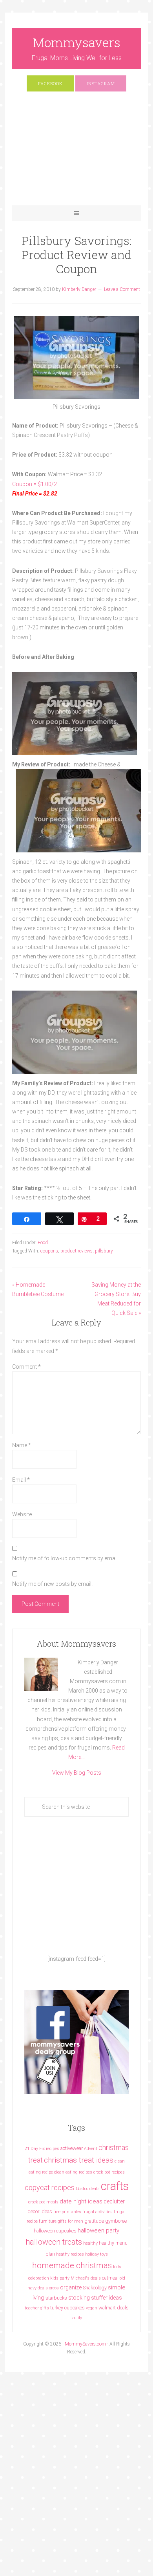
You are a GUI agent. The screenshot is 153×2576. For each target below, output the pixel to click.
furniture (48, 2221)
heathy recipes (70, 2254)
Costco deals (88, 2189)
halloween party (98, 2230)
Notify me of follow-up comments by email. (66, 1558)
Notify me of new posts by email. (52, 1584)
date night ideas (81, 2201)
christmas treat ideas (79, 2160)
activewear (72, 2148)
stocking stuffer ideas (95, 2298)
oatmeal (110, 2278)
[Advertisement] (76, 152)
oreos (54, 2288)
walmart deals (114, 2308)
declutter (114, 2201)
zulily (77, 2318)
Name (22, 1445)
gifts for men (70, 2221)
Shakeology (95, 2288)
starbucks (56, 2298)
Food (43, 1243)
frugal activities (97, 2212)
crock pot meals (43, 2202)
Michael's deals (86, 2278)
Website (22, 1514)
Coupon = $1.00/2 (35, 484)
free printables (67, 2212)
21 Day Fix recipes (42, 2149)
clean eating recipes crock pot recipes (89, 2172)
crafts (115, 2186)
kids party (60, 2278)
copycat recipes (50, 2187)
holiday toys (97, 2254)
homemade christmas (72, 2265)
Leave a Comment (122, 289)
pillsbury (104, 1251)
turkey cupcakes (67, 2308)
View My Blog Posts (77, 1773)
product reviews (76, 1251)
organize (71, 2287)
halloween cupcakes (55, 2231)
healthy (90, 2243)
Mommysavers (77, 42)
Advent (91, 2149)
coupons (49, 1251)
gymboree (116, 2221)
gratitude (94, 2221)
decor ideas (40, 2211)
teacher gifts (37, 2308)
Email (21, 1480)
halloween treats (54, 2242)
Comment (26, 1367)
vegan (92, 2308)
